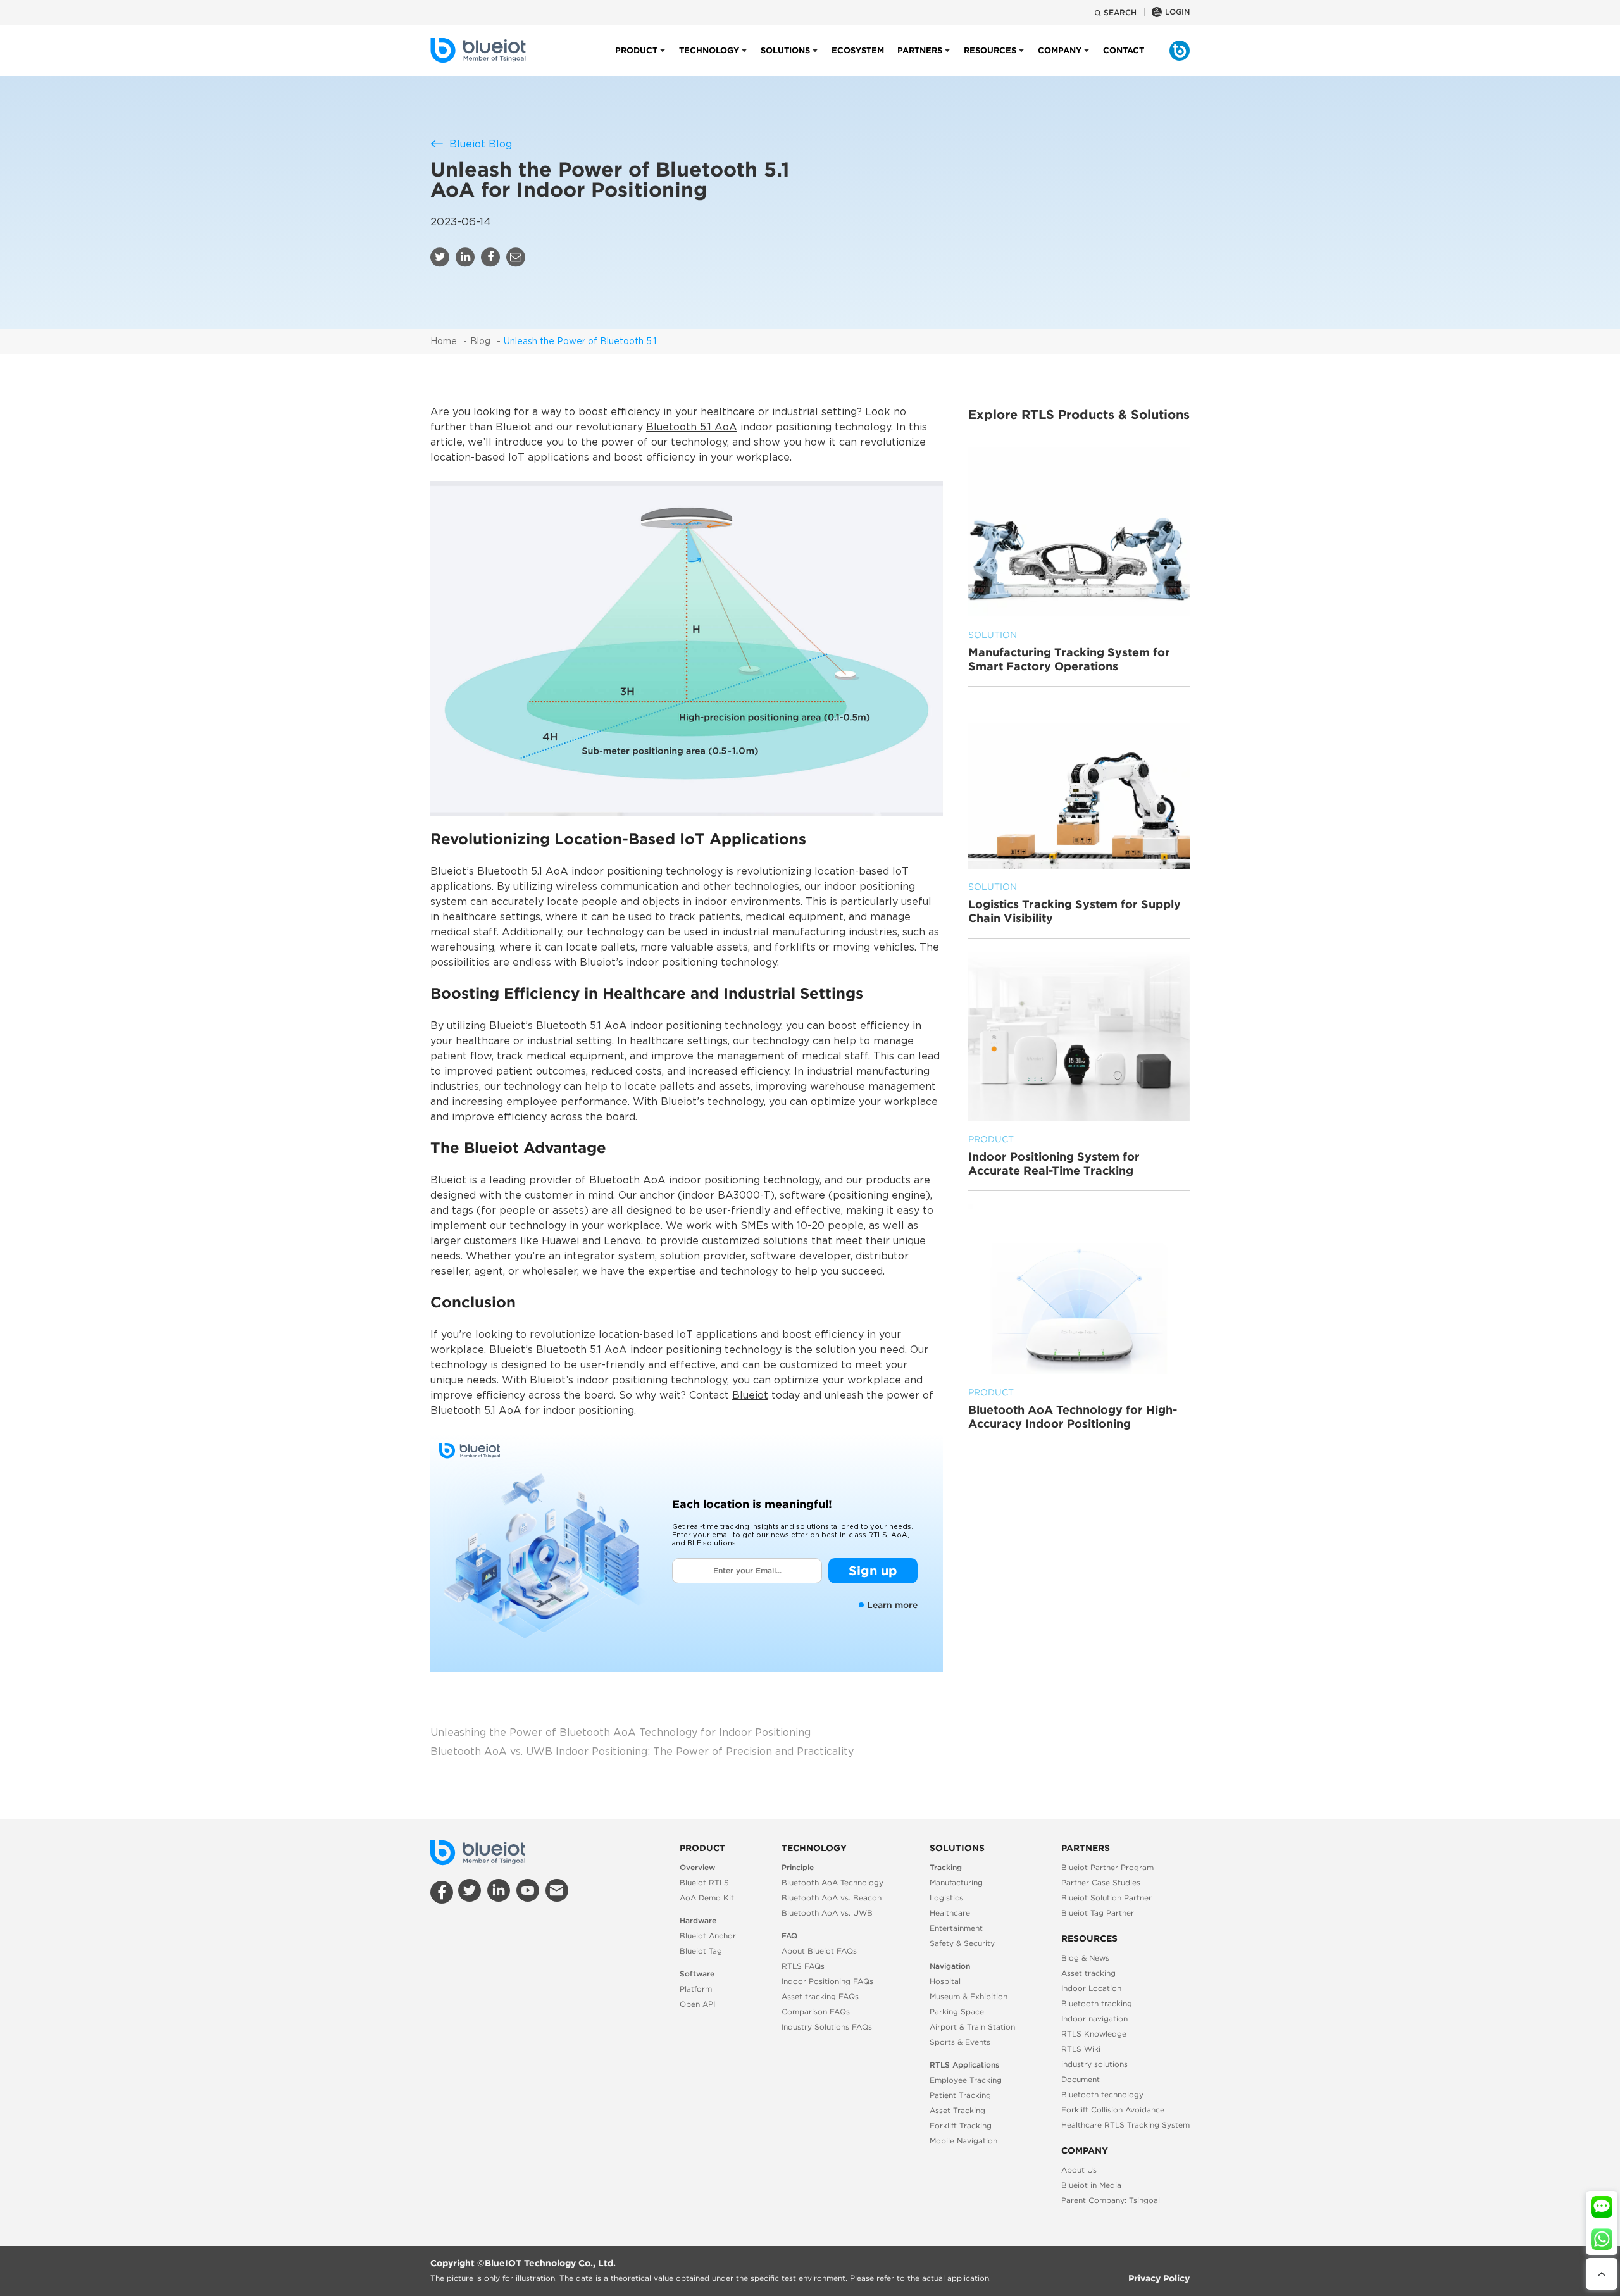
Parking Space (957, 2012)
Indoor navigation (1094, 2018)
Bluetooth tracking (1097, 2003)
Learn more (892, 1605)
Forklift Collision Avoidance (1113, 2110)
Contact (1124, 50)
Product (636, 50)
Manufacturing (956, 1882)
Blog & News (1085, 1958)
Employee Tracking (966, 2080)
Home (444, 342)
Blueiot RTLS (704, 1882)
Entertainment (956, 1928)
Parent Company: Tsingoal (1111, 2200)
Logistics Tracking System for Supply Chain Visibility (1075, 904)
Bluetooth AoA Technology (832, 1882)
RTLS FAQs (803, 1966)
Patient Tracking (960, 2095)
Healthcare (950, 1913)
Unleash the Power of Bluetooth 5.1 (580, 342)
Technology (709, 50)
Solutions (785, 50)
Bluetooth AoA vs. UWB (827, 1913)
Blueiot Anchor (708, 1936)
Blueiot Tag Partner (1098, 1913)
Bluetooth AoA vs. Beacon (832, 1898)
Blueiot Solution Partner (1106, 1898)
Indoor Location (1091, 1988)
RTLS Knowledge (1094, 2034)
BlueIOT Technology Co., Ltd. (550, 2263)
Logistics (946, 1898)
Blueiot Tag (701, 1951)
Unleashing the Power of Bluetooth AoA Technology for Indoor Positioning (620, 1733)
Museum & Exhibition (969, 1996)
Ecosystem (858, 50)
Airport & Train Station (972, 2027)
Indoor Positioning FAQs (827, 1981)
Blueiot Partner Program (1107, 1867)
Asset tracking (1088, 1973)
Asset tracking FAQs (820, 1996)
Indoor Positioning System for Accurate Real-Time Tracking (1054, 1156)
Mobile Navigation (963, 2141)
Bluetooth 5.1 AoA (692, 427)
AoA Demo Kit (707, 1898)
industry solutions (1094, 2064)
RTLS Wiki (1081, 2049)
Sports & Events (960, 2042)
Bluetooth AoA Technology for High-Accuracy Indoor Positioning (1073, 1409)
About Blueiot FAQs (819, 1951)
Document (1081, 2079)
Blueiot (750, 1396)
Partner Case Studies (1101, 1882)
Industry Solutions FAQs (827, 2027)
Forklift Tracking (961, 2125)
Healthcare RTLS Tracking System (1125, 2125)
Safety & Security (962, 1943)
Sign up (873, 1570)
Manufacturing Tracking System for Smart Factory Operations (1069, 651)
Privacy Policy (1159, 2278)
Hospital (945, 1981)
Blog (480, 342)
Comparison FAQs (816, 2012)
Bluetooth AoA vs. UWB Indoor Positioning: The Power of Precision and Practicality (642, 1752)
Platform (696, 1989)
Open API (697, 2004)
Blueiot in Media (1091, 2185)
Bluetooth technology (1102, 2094)
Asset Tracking (957, 2110)
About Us (1079, 2170)
